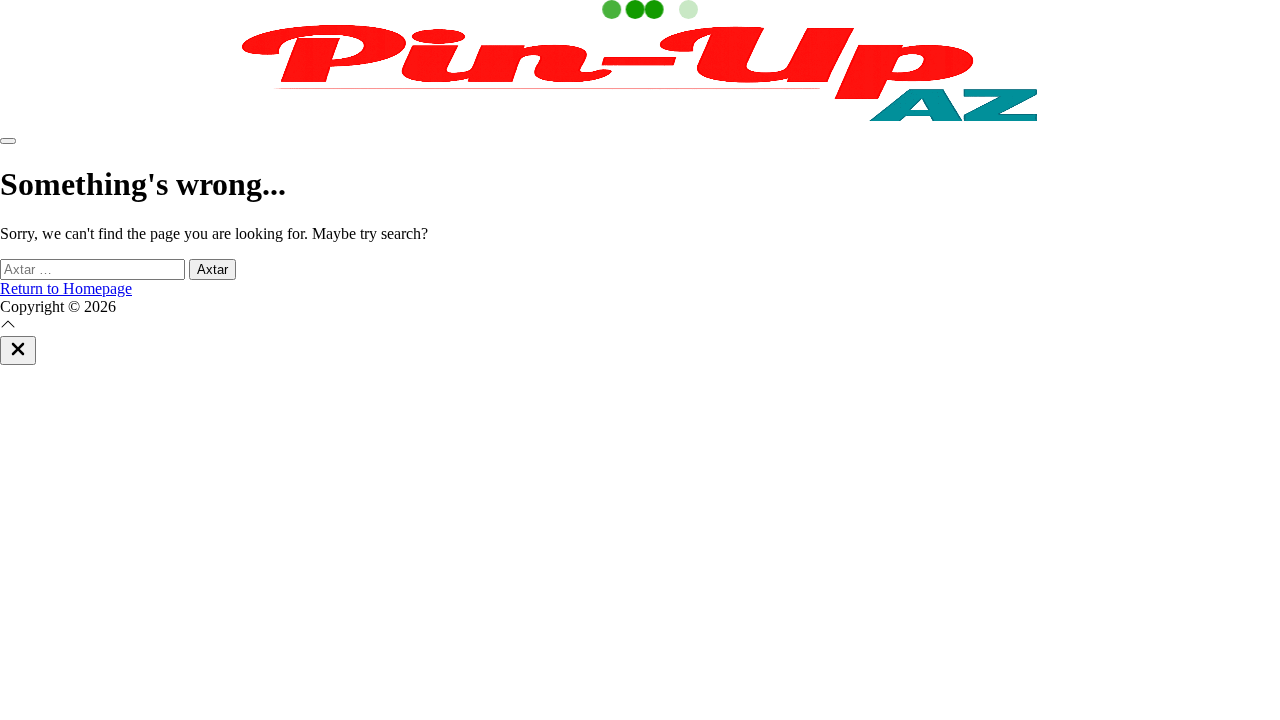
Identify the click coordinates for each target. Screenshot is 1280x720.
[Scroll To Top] (8, 326)
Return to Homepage (66, 288)
